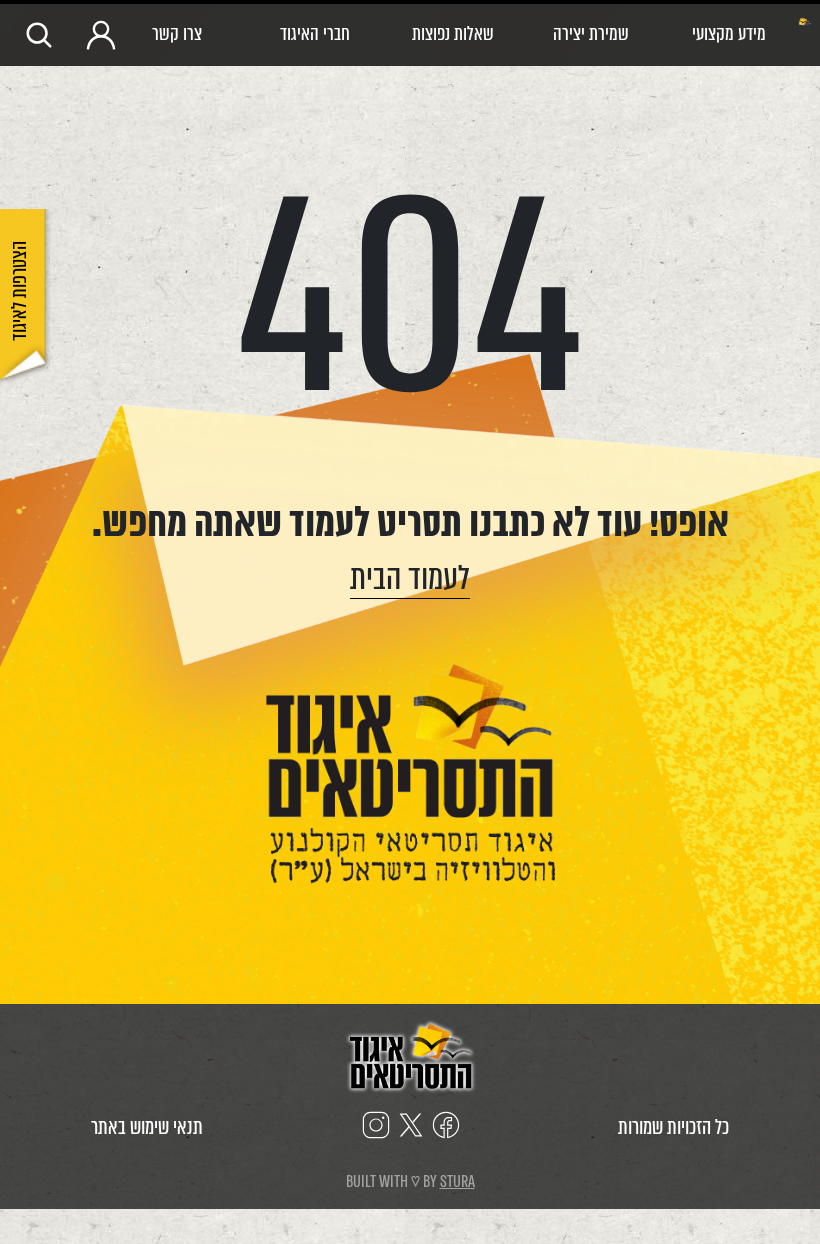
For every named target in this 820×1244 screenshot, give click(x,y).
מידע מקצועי (729, 33)
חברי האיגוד (315, 33)
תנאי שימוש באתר (147, 1127)
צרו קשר (177, 33)
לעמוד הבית (410, 578)
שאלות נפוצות (453, 33)
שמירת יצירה (591, 33)
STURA (457, 1181)
